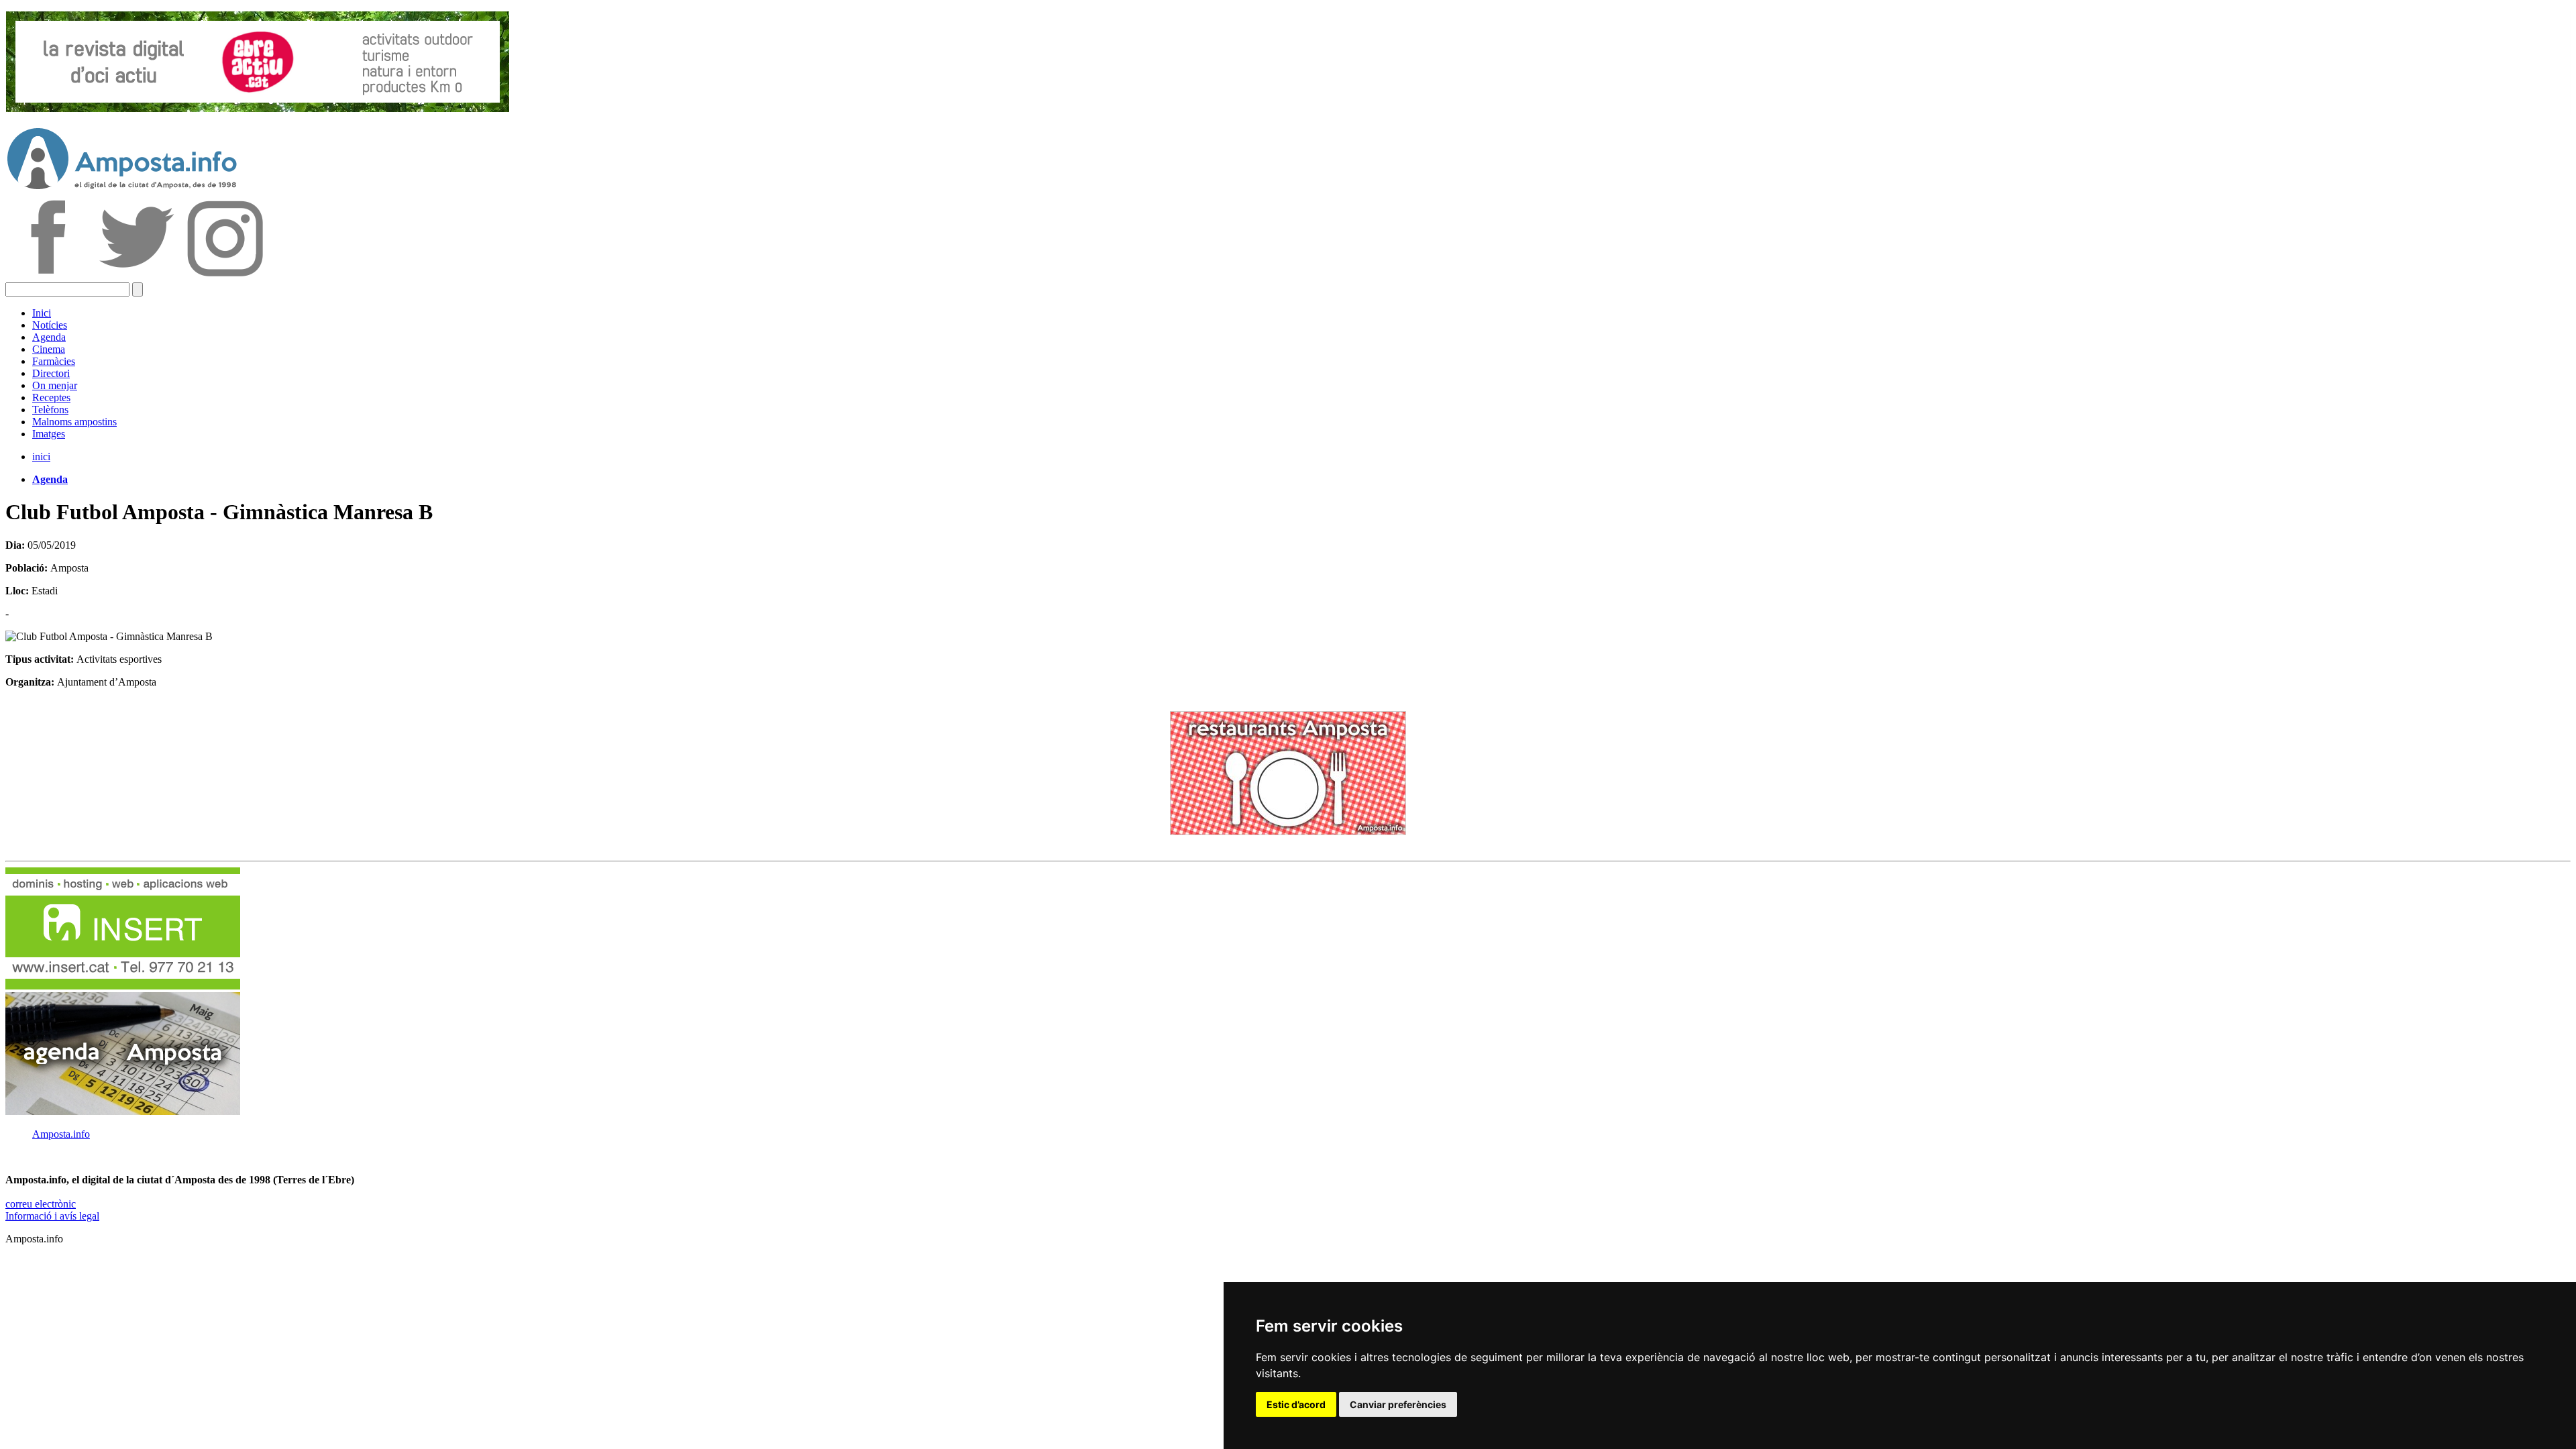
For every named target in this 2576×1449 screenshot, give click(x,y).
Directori (51, 373)
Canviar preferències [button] (1398, 1404)
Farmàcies (54, 361)
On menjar (55, 385)
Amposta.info (61, 1134)
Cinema (49, 349)
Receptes (51, 397)
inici (41, 457)
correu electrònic (41, 1204)
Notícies (50, 325)
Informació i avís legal (52, 1216)
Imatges (49, 434)
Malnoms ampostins (74, 422)
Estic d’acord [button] (1296, 1404)
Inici (42, 313)
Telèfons (50, 410)
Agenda (49, 337)
